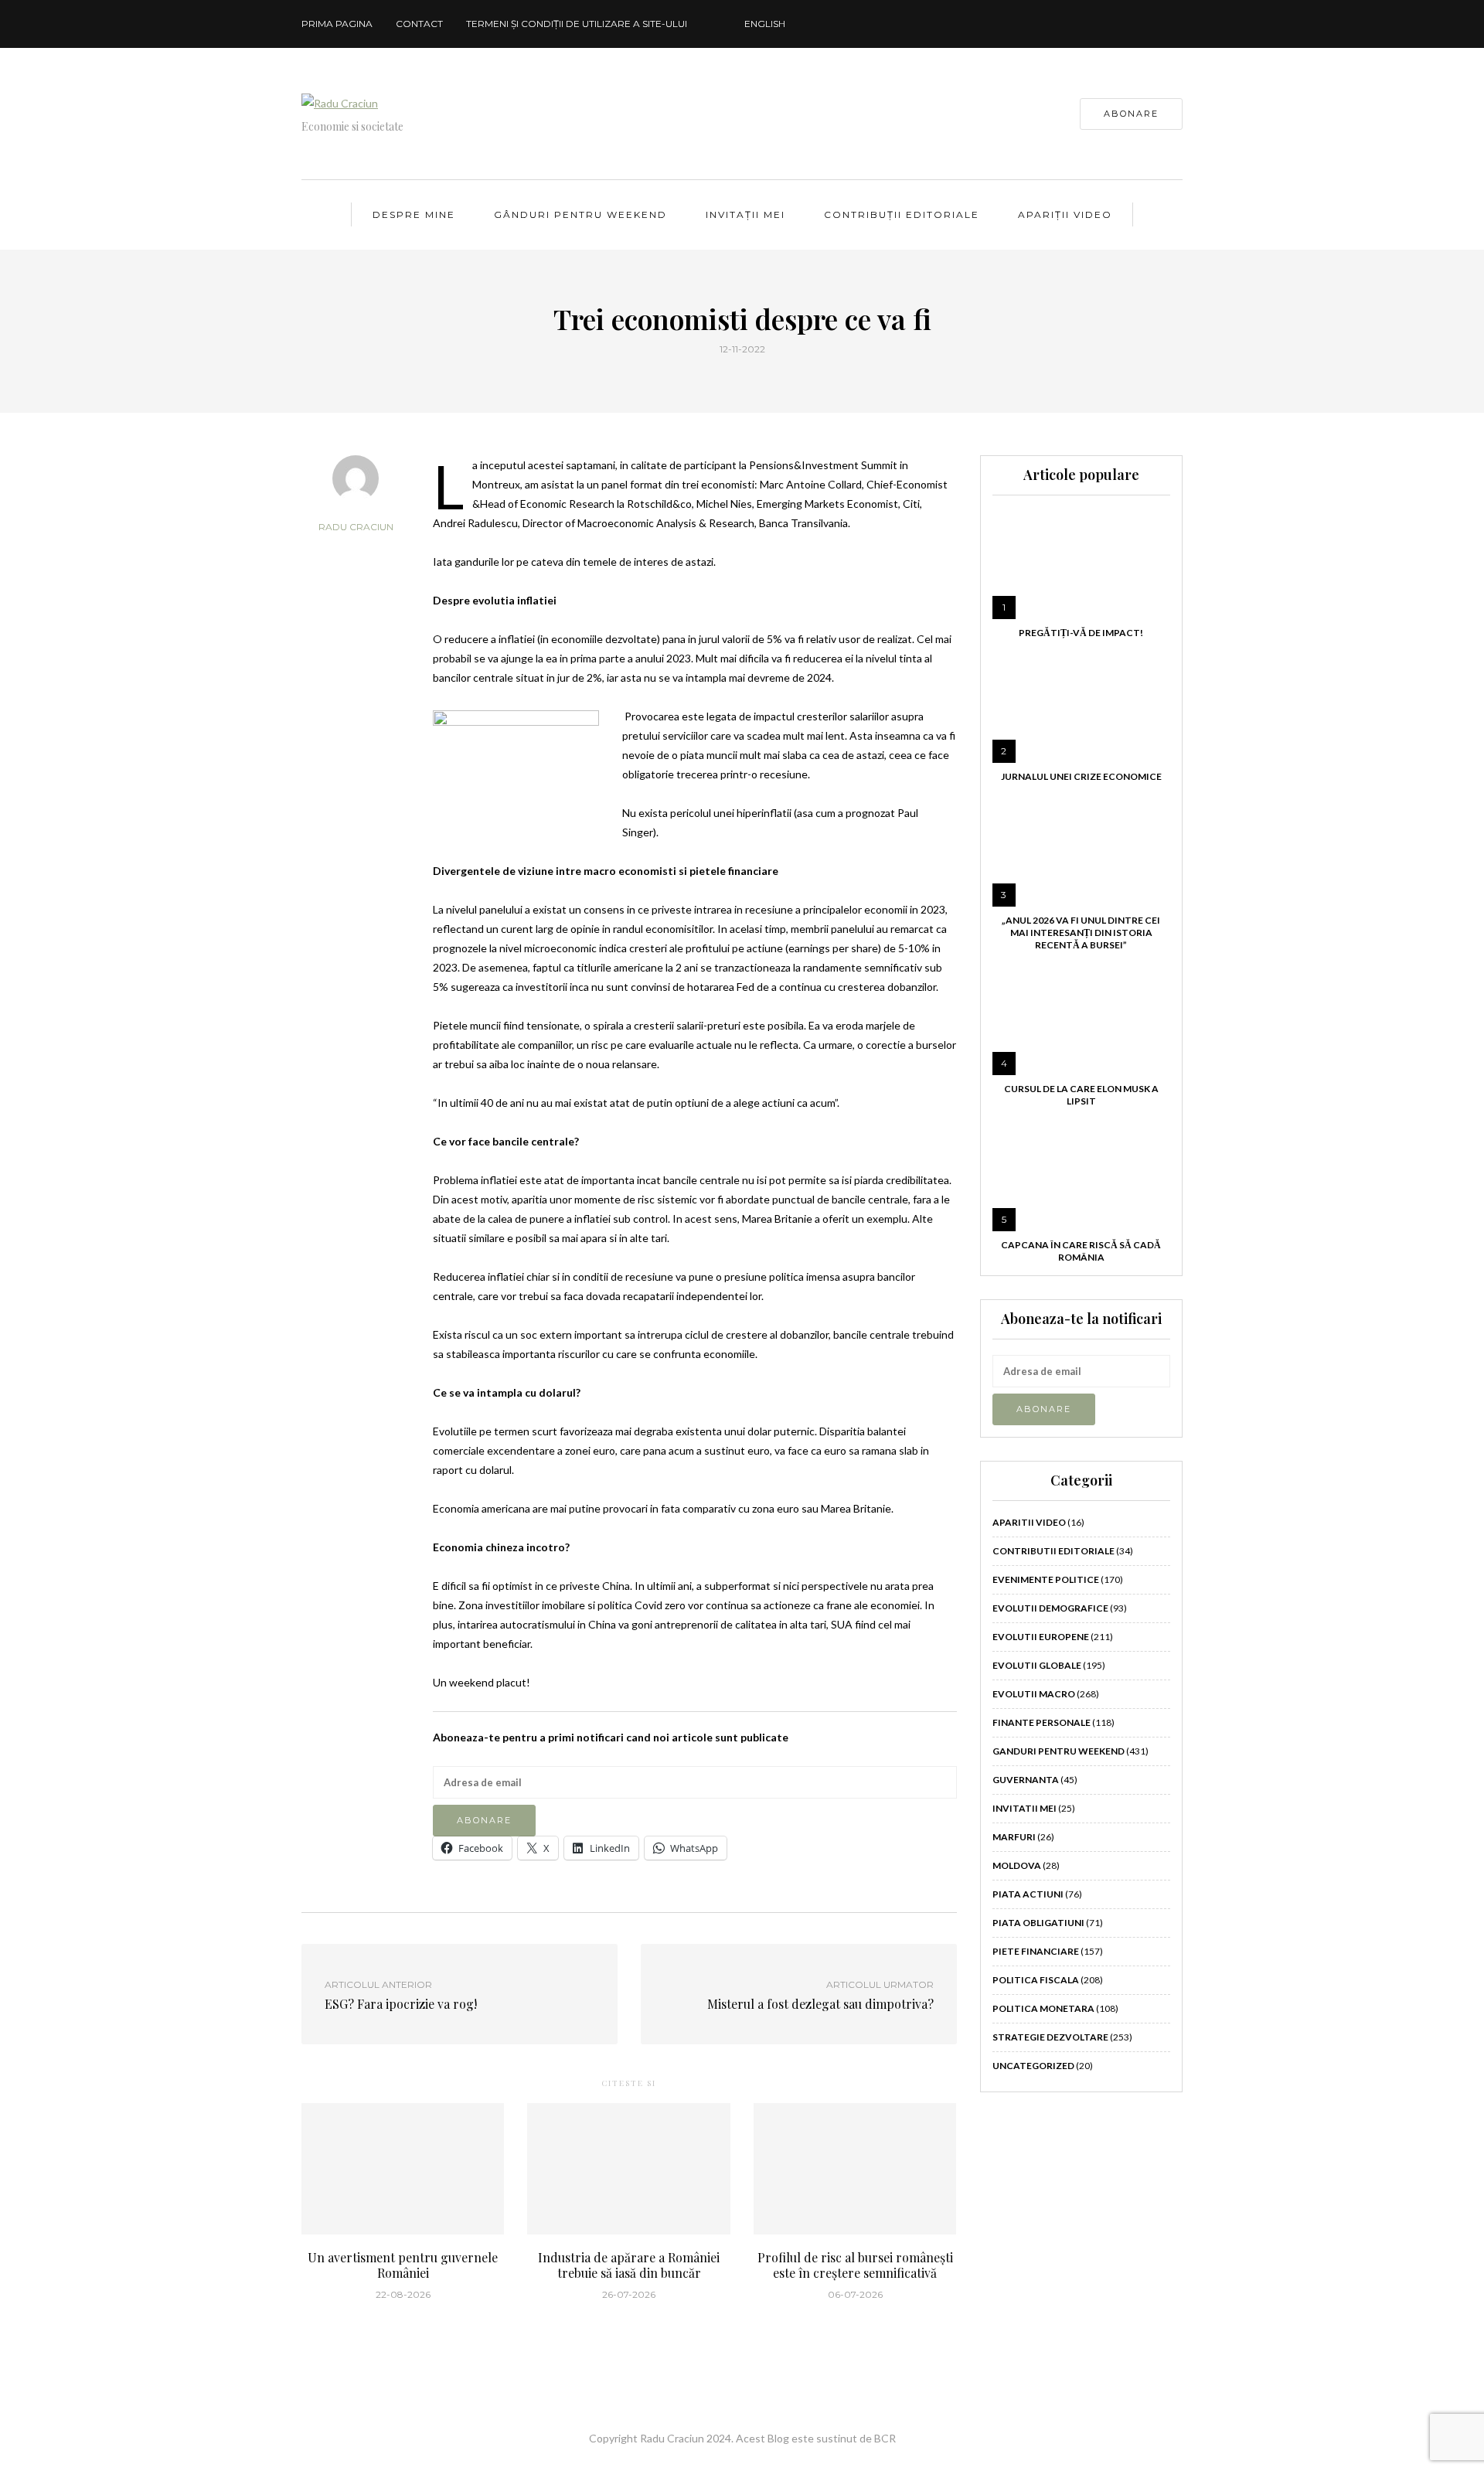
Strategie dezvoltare (1050, 2037)
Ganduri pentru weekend (1059, 1751)
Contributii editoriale (1053, 1551)
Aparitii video (1029, 1522)
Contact (419, 24)
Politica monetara (1043, 2008)
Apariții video (1065, 214)
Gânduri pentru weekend (580, 214)
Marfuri (1014, 1837)
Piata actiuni (1028, 1894)
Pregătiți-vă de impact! (1081, 633)
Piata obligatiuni (1038, 1923)
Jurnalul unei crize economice (1081, 776)
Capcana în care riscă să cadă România (1081, 1251)
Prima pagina (337, 24)
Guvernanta (1026, 1780)
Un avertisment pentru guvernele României (403, 2265)
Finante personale (1042, 1722)
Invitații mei (745, 214)
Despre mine (414, 214)
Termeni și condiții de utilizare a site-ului (577, 24)
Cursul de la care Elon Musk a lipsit (1081, 1095)
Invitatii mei (1025, 1808)
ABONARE (1131, 114)
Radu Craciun (356, 527)
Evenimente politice (1046, 1579)
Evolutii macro (1034, 1694)
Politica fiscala (1036, 1980)
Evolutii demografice (1050, 1608)
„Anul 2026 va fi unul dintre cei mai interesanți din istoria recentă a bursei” (1081, 933)
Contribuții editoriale (902, 214)
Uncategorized (1033, 2066)
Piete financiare (1036, 1951)
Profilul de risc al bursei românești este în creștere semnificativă (855, 2265)
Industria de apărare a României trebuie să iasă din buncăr (629, 2265)
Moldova (1017, 1865)
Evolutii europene (1041, 1637)
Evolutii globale (1037, 1665)
